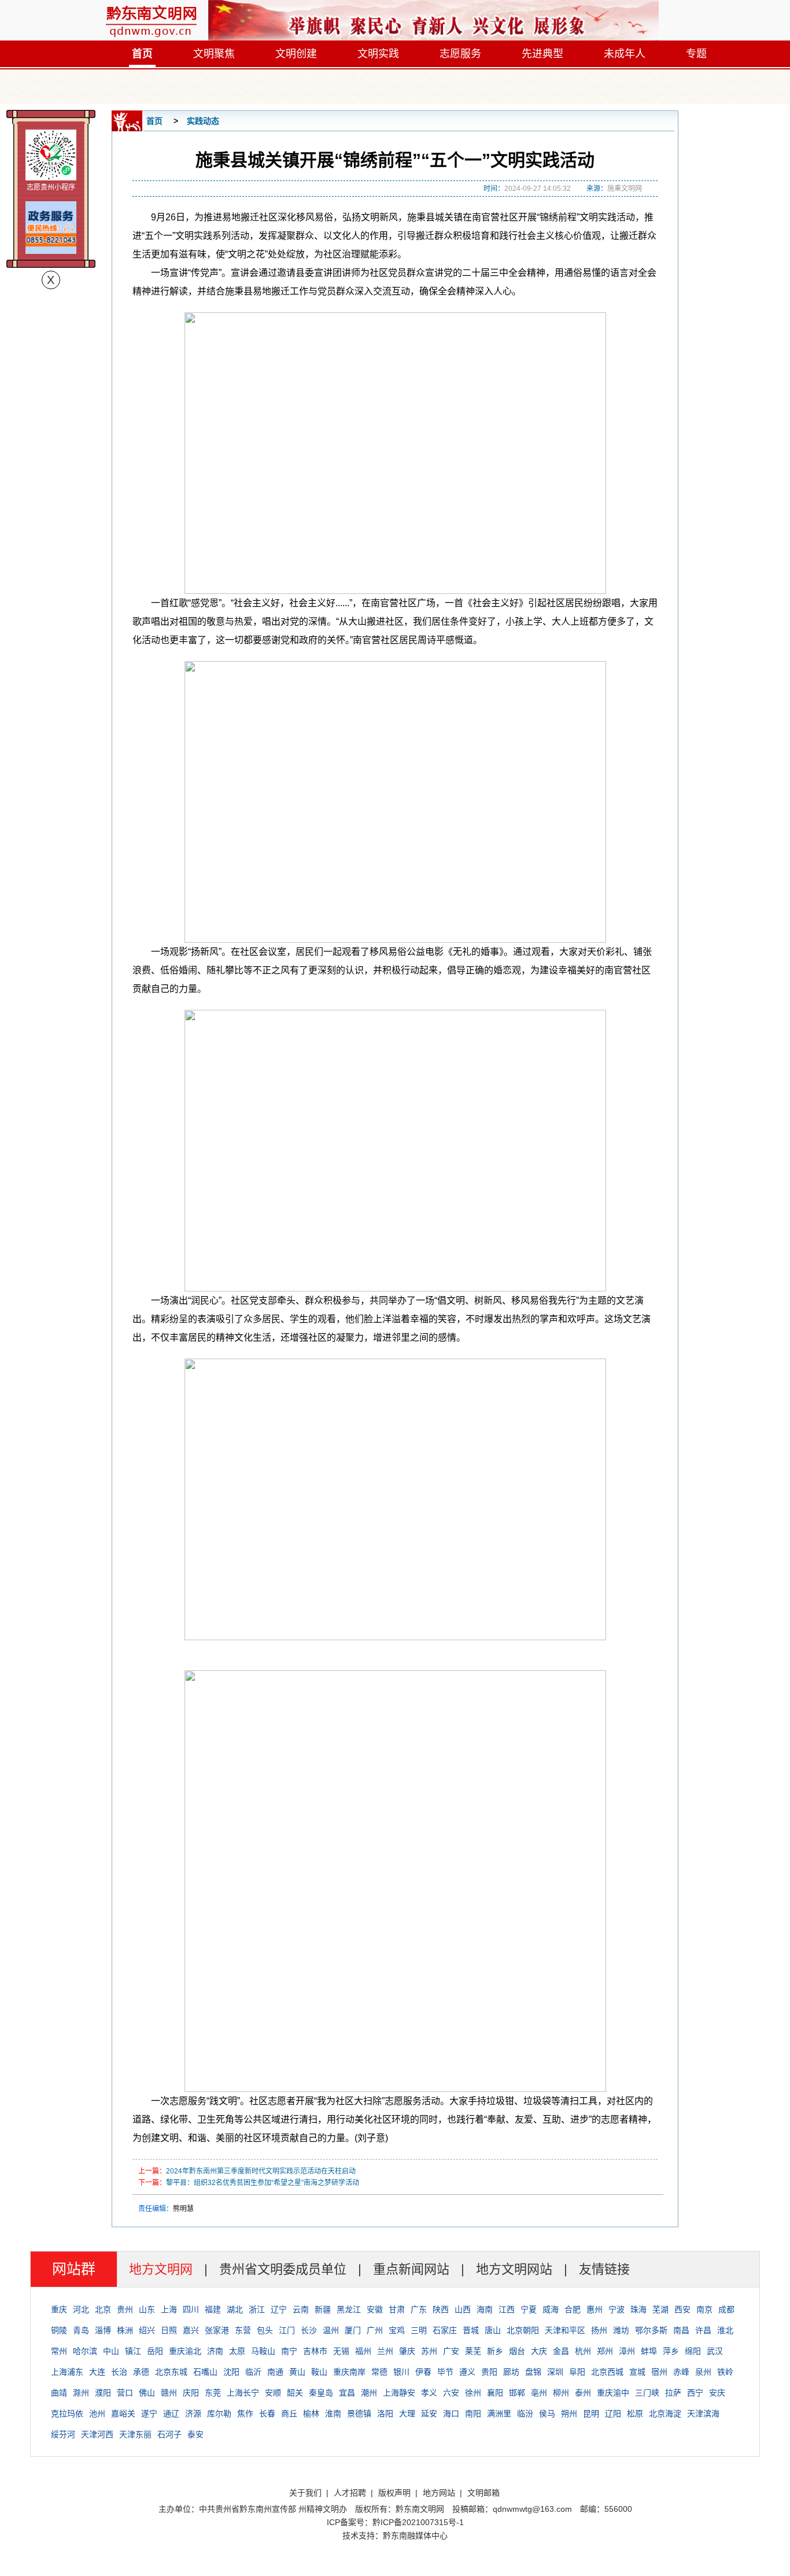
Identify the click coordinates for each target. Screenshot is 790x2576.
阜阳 (577, 2372)
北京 (103, 2309)
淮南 (333, 2413)
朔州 (569, 2413)
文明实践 (378, 54)
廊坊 (511, 2372)
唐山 (493, 2330)
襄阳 (495, 2393)
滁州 (81, 2393)
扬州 (599, 2330)
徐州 (473, 2393)
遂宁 (149, 2413)
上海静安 (399, 2393)
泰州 (583, 2393)
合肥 (573, 2309)
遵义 (467, 2372)
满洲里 (499, 2413)
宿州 (659, 2372)
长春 (267, 2413)
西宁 (695, 2393)
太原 (237, 2351)
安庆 (717, 2393)
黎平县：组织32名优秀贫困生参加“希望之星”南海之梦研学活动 (263, 2183)
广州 (375, 2330)
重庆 (59, 2309)
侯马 (547, 2413)
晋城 (471, 2330)
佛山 (147, 2393)
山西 (463, 2309)
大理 (407, 2413)
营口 (125, 2393)
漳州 (627, 2351)
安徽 (375, 2309)
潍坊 (621, 2330)
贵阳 (489, 2372)
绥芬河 (63, 2434)
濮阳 (103, 2393)
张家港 (217, 2330)
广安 (451, 2351)
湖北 (235, 2309)
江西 (507, 2309)
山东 (147, 2309)
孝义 (429, 2393)
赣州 (169, 2393)
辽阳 (613, 2413)
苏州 (429, 2351)
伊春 (423, 2372)
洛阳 (385, 2413)
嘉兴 (191, 2330)
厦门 (353, 2330)
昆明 (591, 2413)
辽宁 (279, 2309)
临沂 (253, 2372)
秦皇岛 (321, 2393)
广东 (419, 2309)
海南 (485, 2309)
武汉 (715, 2351)
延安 (429, 2413)
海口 (451, 2413)
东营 (243, 2330)
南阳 (473, 2413)
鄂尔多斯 (651, 2330)
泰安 (195, 2434)
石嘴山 (205, 2372)
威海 (551, 2309)
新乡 (495, 2351)
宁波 (617, 2309)
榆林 (311, 2413)
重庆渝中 (613, 2393)
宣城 (637, 2372)
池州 (97, 2413)
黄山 (297, 2372)
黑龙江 (349, 2309)
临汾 (525, 2413)
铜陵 (59, 2330)
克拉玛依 (67, 2413)
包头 (265, 2330)
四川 (191, 2309)
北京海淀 (665, 2413)
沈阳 (231, 2372)
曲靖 (59, 2393)
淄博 (103, 2330)
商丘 (289, 2413)
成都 (726, 2309)
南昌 (681, 2330)
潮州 (369, 2393)
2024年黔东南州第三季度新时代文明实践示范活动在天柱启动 (261, 2171)
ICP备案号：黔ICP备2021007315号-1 (395, 2522)
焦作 (245, 2413)
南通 (275, 2372)
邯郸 (517, 2393)
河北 (81, 2309)
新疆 (323, 2309)
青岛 (81, 2330)
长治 (119, 2372)
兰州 (385, 2351)
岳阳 (155, 2351)
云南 (301, 2309)
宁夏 (529, 2309)
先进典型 (542, 54)
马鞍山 (263, 2351)
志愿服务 (460, 54)
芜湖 (660, 2309)
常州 (59, 2351)
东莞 (213, 2393)
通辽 (171, 2413)
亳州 (539, 2393)
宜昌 (347, 2393)
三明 (419, 2330)
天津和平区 (565, 2330)
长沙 (309, 2330)
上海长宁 (243, 2393)
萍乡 (671, 2351)
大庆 (539, 2351)
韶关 (295, 2393)
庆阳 (191, 2393)
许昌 (703, 2330)
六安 (451, 2393)
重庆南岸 (349, 2372)
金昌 (561, 2351)
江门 (287, 2330)
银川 (401, 2372)
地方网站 (439, 2493)
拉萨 (673, 2393)
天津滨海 (703, 2413)
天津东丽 (135, 2434)
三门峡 (647, 2393)
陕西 (441, 2309)
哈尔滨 (85, 2351)
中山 (111, 2351)
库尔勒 (219, 2413)
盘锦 (533, 2372)
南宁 (289, 2351)
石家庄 (445, 2330)
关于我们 (305, 2493)
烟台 (517, 2351)
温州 (331, 2330)
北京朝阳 (523, 2330)
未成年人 (625, 54)
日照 (169, 2330)
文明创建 (296, 54)
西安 (682, 2309)
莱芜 (473, 2351)
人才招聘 (350, 2493)
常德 (379, 2372)
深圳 (555, 2372)
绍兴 (147, 2330)
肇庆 (407, 2351)
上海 (169, 2309)
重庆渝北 (185, 2351)
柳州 (561, 2393)
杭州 (583, 2351)
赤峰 (681, 2372)
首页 (142, 54)
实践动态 (203, 121)
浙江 (257, 2309)
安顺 (273, 2393)
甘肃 (397, 2309)
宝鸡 (397, 2330)
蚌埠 (649, 2351)
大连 (97, 2372)
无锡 (341, 2351)
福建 (213, 2309)
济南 (215, 2351)
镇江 (133, 2351)
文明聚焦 (214, 54)
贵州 (125, 2309)
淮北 (725, 2330)
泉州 (703, 2372)
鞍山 (319, 2372)
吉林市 (315, 2351)
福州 (363, 2351)
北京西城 (607, 2372)
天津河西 (97, 2434)
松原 (635, 2413)
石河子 (169, 2434)
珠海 (638, 2309)
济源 (193, 2413)
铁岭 (725, 2372)
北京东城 (171, 2372)
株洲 (125, 2330)
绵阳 (693, 2351)
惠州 (595, 2309)
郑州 (605, 2351)
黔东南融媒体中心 (415, 2536)
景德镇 (359, 2413)
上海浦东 (67, 2372)
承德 (141, 2372)
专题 (696, 54)
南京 (704, 2309)
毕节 (445, 2372)
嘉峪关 (123, 2413)
